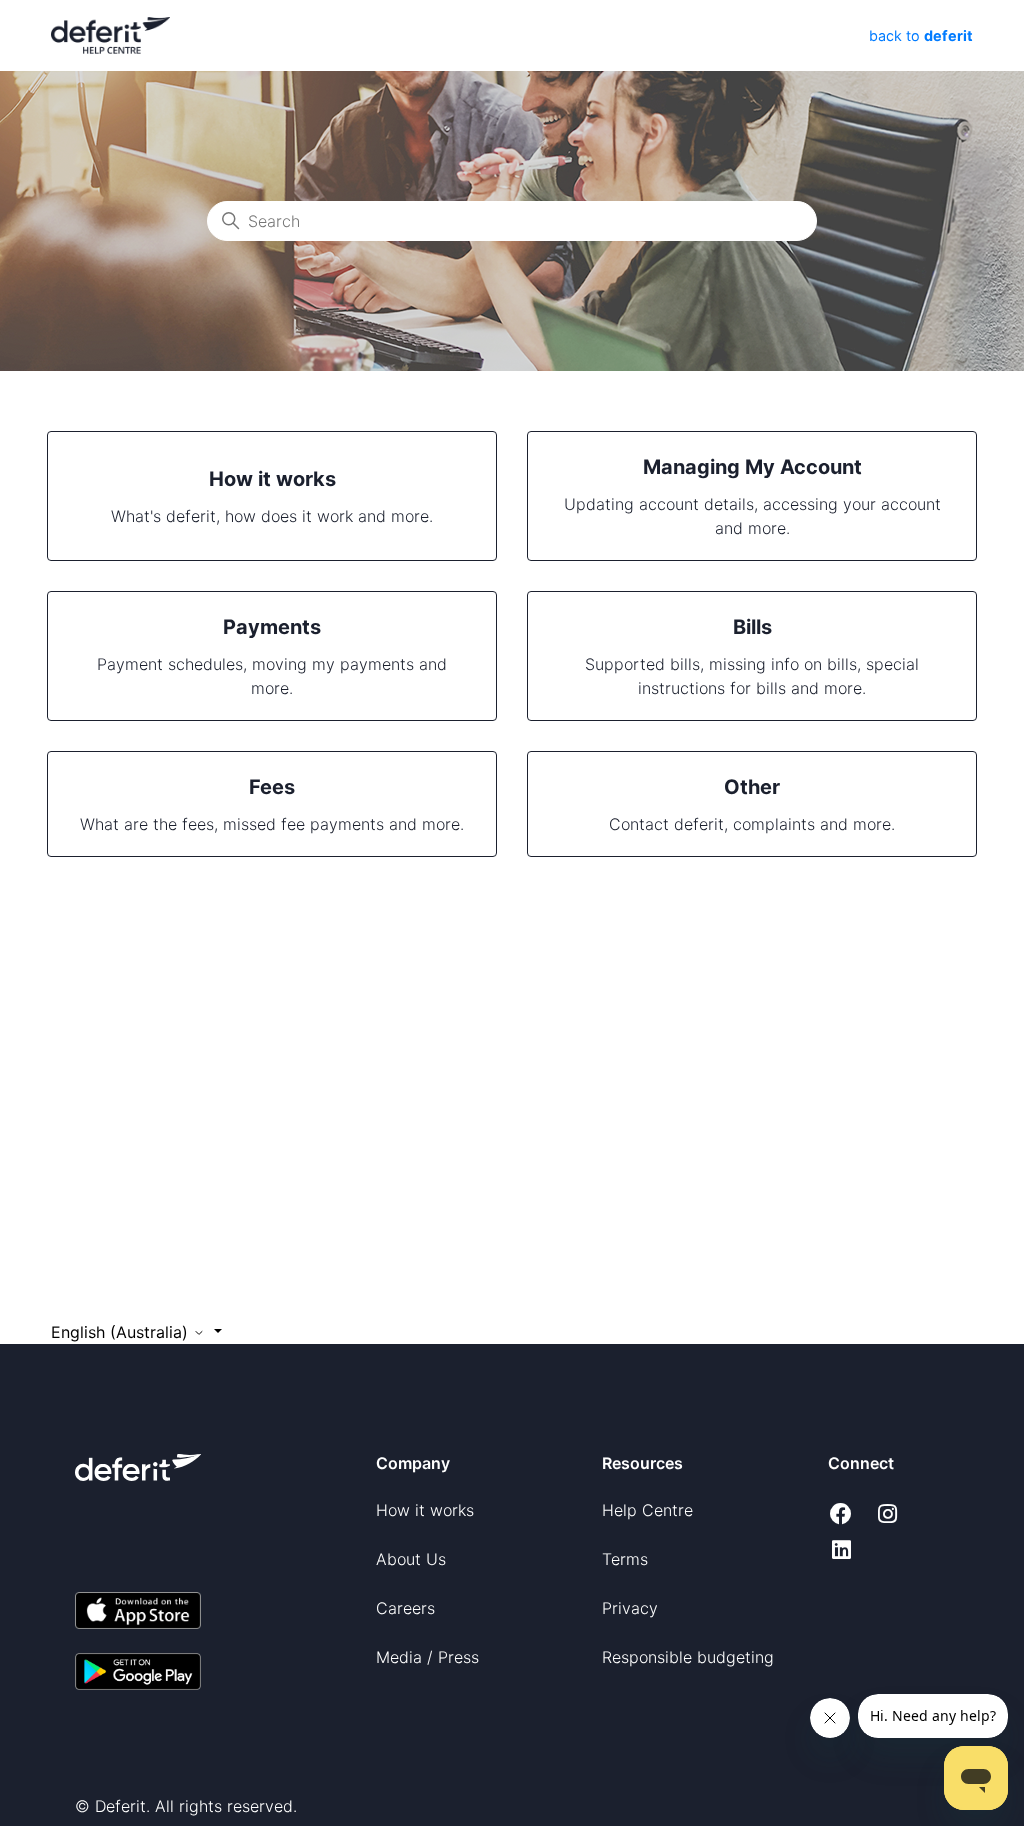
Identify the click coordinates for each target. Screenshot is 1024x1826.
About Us (411, 1559)
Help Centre (647, 1510)
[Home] (110, 34)
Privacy (630, 1608)
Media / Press (427, 1657)
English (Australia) (122, 1332)
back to (919, 35)
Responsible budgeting (688, 1657)
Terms (625, 1559)
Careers (405, 1608)
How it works (425, 1510)
